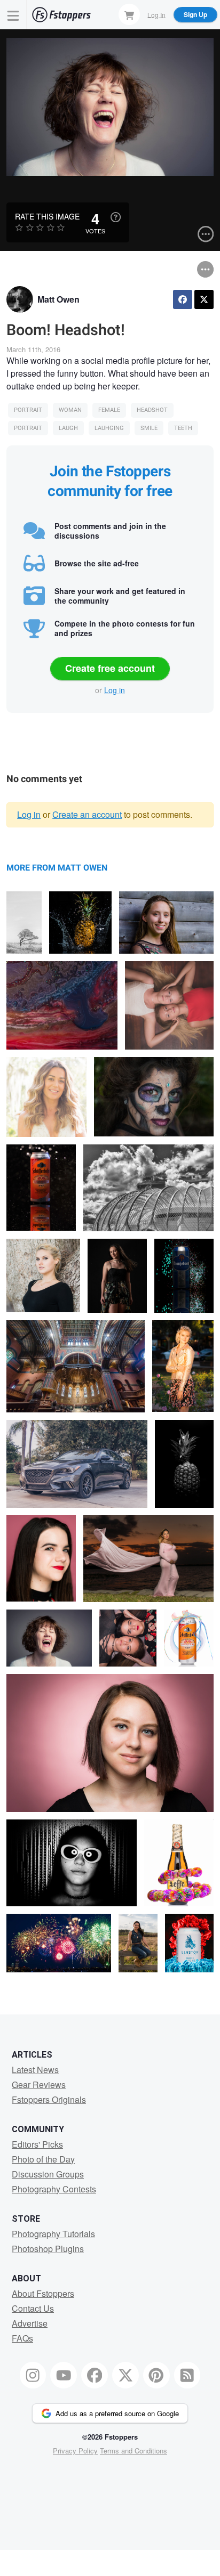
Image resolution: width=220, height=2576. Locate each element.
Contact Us (33, 2308)
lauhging (109, 428)
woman (70, 410)
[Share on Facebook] (183, 299)
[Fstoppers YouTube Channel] (64, 2375)
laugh (68, 428)
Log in (115, 690)
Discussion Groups (48, 2174)
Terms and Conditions (133, 2451)
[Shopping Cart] (129, 14)
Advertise (30, 2323)
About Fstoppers (43, 2293)
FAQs (22, 2338)
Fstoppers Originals (49, 2099)
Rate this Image (47, 216)
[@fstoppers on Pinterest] (156, 2375)
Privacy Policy (75, 2451)
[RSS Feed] (187, 2375)
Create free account (110, 668)
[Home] (61, 15)
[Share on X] (204, 299)
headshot (152, 410)
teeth (183, 428)
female (109, 410)
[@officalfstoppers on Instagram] (33, 2375)
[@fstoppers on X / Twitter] (125, 2375)
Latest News (35, 2070)
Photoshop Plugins (48, 2249)
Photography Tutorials (53, 2234)
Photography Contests (54, 2189)
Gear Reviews (39, 2085)
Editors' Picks (37, 2144)
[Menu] (13, 15)
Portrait (28, 410)
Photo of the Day (43, 2159)
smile (149, 428)
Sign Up (195, 14)
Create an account (87, 814)
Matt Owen (58, 299)
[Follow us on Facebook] (95, 2375)
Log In (156, 14)
